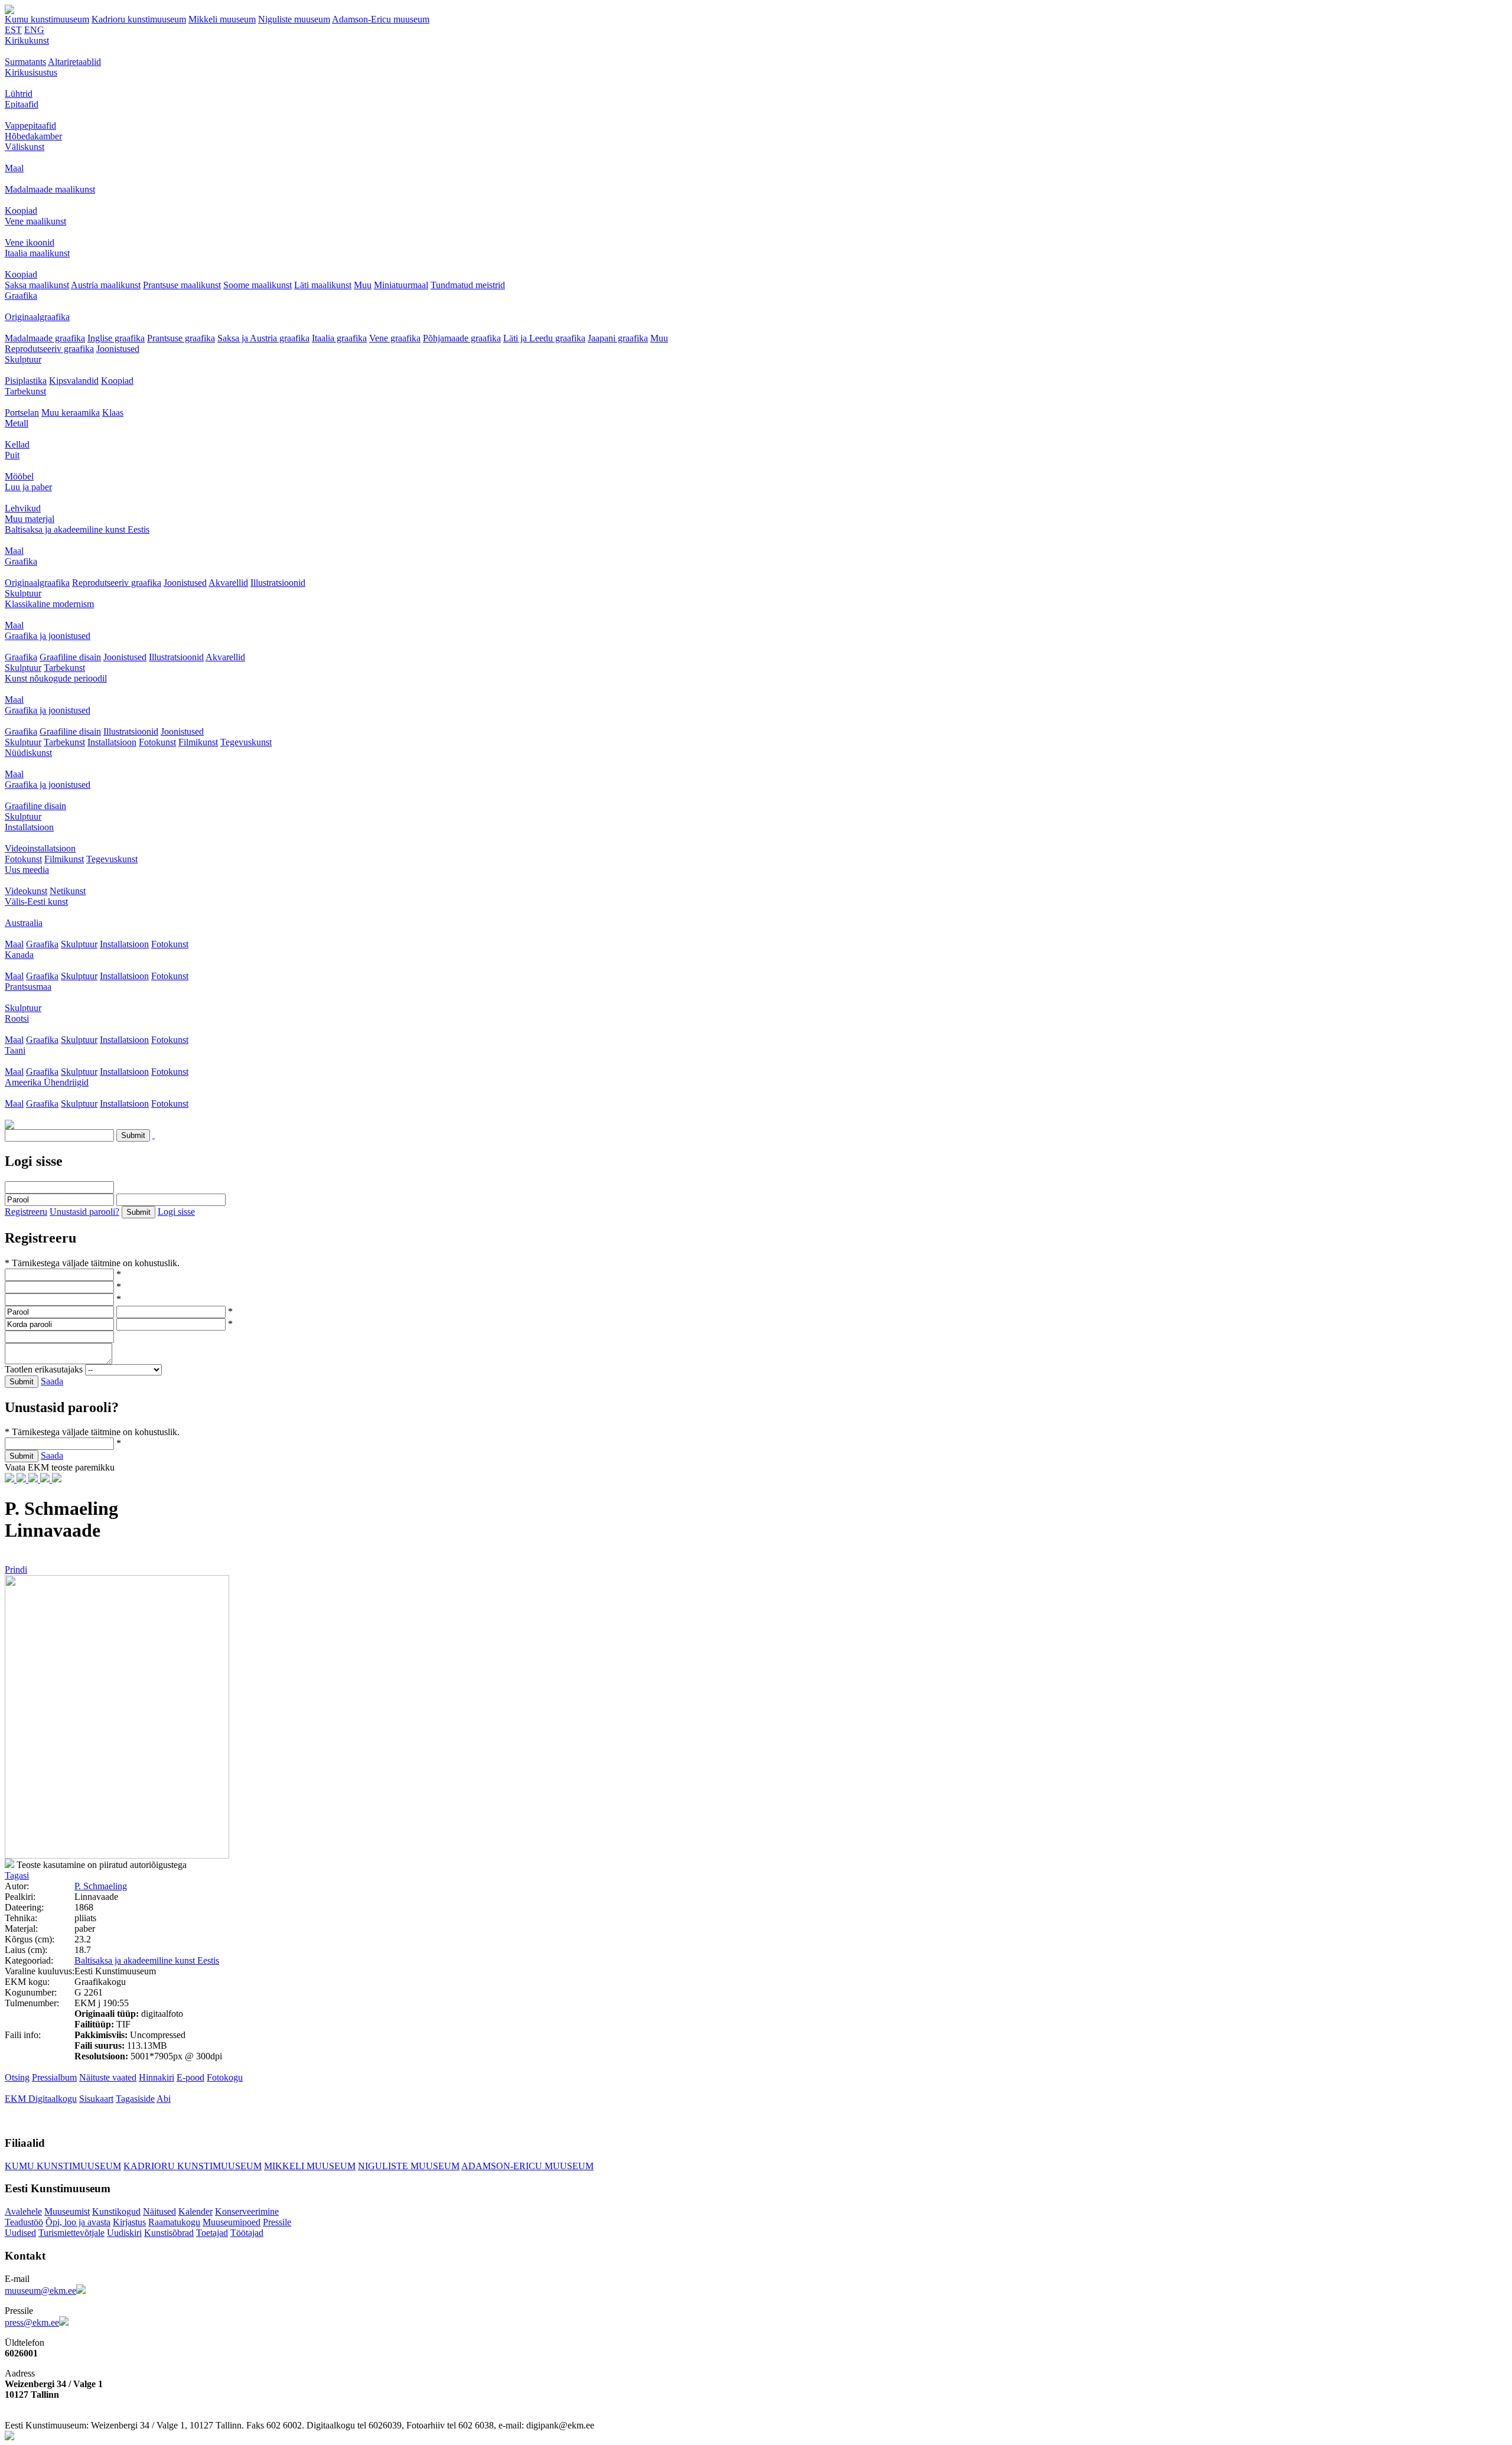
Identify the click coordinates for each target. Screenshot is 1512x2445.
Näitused (159, 2211)
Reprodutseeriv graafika (49, 349)
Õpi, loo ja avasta (78, 2222)
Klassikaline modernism (49, 604)
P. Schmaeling (101, 1886)
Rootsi (17, 1018)
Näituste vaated (108, 2077)
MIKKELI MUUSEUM (310, 2166)
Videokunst (26, 891)
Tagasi (17, 1875)
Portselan (22, 413)
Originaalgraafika (37, 317)
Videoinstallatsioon (40, 848)
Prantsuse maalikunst (182, 285)
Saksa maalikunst (37, 285)
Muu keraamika (71, 413)
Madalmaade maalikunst (50, 189)
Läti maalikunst (323, 285)
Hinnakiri (157, 2077)
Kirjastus (129, 2222)
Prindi (16, 1569)
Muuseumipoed (232, 2222)
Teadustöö (24, 2222)
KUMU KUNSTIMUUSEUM (63, 2166)
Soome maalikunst (258, 285)
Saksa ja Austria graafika (263, 338)
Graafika (21, 296)
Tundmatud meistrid (468, 285)
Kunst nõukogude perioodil (56, 678)
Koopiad (21, 211)
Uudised (20, 2233)
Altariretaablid (74, 62)
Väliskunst (25, 147)
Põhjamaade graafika (462, 338)
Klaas (113, 413)
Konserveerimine (247, 2211)
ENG (34, 30)
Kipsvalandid (74, 381)
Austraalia (24, 923)
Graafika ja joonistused (48, 636)
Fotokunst (157, 742)
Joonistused (118, 349)
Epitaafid (22, 104)
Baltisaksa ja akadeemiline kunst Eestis (77, 529)
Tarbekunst (25, 391)
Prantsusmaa (28, 987)
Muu (363, 285)
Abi (164, 2099)
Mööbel (19, 476)
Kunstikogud (116, 2211)
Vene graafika (395, 338)
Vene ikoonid (30, 242)
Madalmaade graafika (45, 338)
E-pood (190, 2077)
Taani (15, 1050)
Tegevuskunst (246, 742)
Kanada (19, 955)
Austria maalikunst (106, 285)
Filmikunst (198, 742)
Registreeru (26, 1212)
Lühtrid (19, 94)
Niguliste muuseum (294, 19)
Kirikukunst (27, 40)
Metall (17, 423)
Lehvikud (23, 508)
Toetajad (212, 2233)
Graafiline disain (70, 657)
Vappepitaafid (30, 125)
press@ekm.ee (32, 2322)
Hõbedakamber (33, 136)
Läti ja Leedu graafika (544, 338)
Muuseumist (67, 2211)
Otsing (17, 2077)
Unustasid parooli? (84, 1212)
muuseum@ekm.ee (40, 2291)
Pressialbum (54, 2077)
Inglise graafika (116, 338)
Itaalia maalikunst (37, 253)
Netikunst (68, 891)
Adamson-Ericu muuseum (381, 19)
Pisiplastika (26, 381)
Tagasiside (135, 2099)
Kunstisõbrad (169, 2233)
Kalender (195, 2211)
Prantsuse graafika (181, 338)
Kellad (17, 444)
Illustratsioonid (278, 583)
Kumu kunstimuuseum (47, 19)
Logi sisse (176, 1212)
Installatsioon (112, 742)
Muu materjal (30, 519)
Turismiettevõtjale (71, 2233)
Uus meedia (27, 870)
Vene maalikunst (35, 221)
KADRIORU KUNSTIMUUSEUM (193, 2166)
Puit (12, 455)
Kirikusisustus (31, 72)
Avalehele (23, 2211)
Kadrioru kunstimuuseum (139, 19)
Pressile (277, 2222)
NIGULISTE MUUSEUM (409, 2166)
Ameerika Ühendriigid (47, 1082)
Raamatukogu (174, 2222)
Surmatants (25, 62)
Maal (14, 168)
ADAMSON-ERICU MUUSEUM (527, 2166)
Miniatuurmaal (401, 285)
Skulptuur (23, 359)
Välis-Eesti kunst (36, 902)
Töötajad (247, 2233)
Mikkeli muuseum (222, 19)
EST (13, 30)
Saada (52, 1381)
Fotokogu (225, 2077)
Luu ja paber (28, 487)
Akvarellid (228, 583)
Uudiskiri (124, 2233)
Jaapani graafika (618, 338)
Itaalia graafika (339, 338)
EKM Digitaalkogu (41, 2099)
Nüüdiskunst (28, 753)
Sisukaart (96, 2099)
